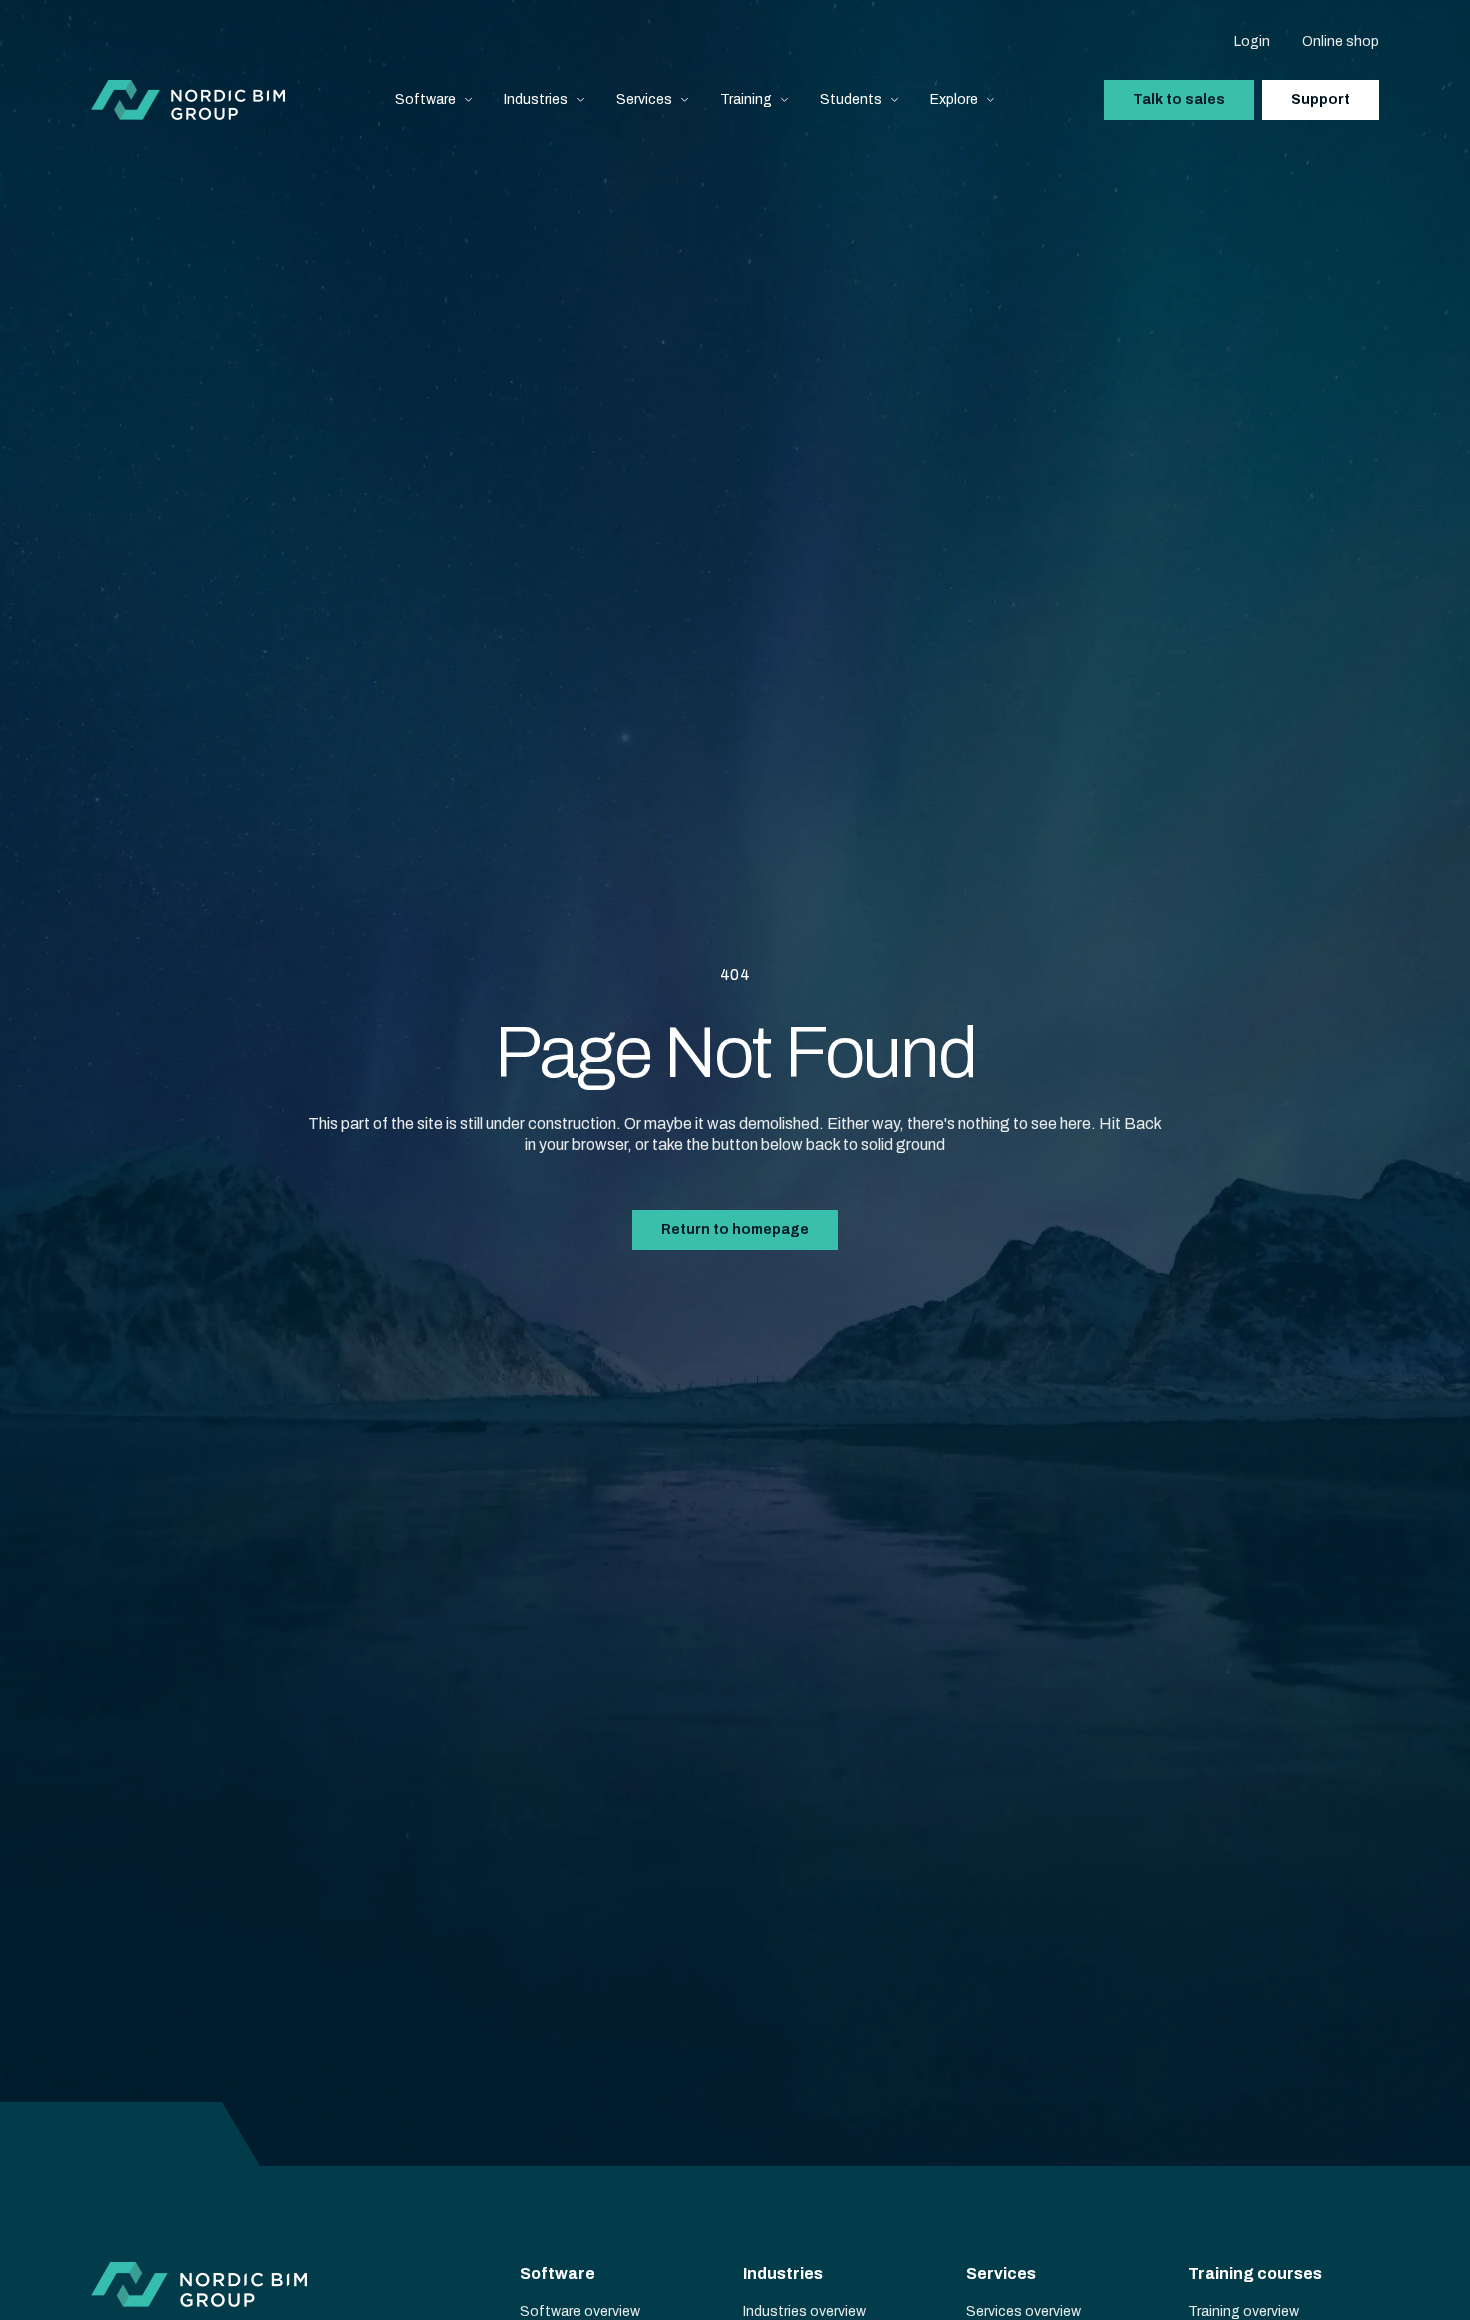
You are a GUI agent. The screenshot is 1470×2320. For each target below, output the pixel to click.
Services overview (1023, 2311)
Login (1252, 41)
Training (746, 99)
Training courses (1255, 2273)
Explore (954, 99)
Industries (536, 99)
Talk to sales (1179, 99)
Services (644, 99)
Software (425, 99)
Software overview (580, 2311)
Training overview (1243, 2311)
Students (851, 99)
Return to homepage (735, 1229)
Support (1320, 99)
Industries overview (804, 2311)
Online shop (1340, 41)
